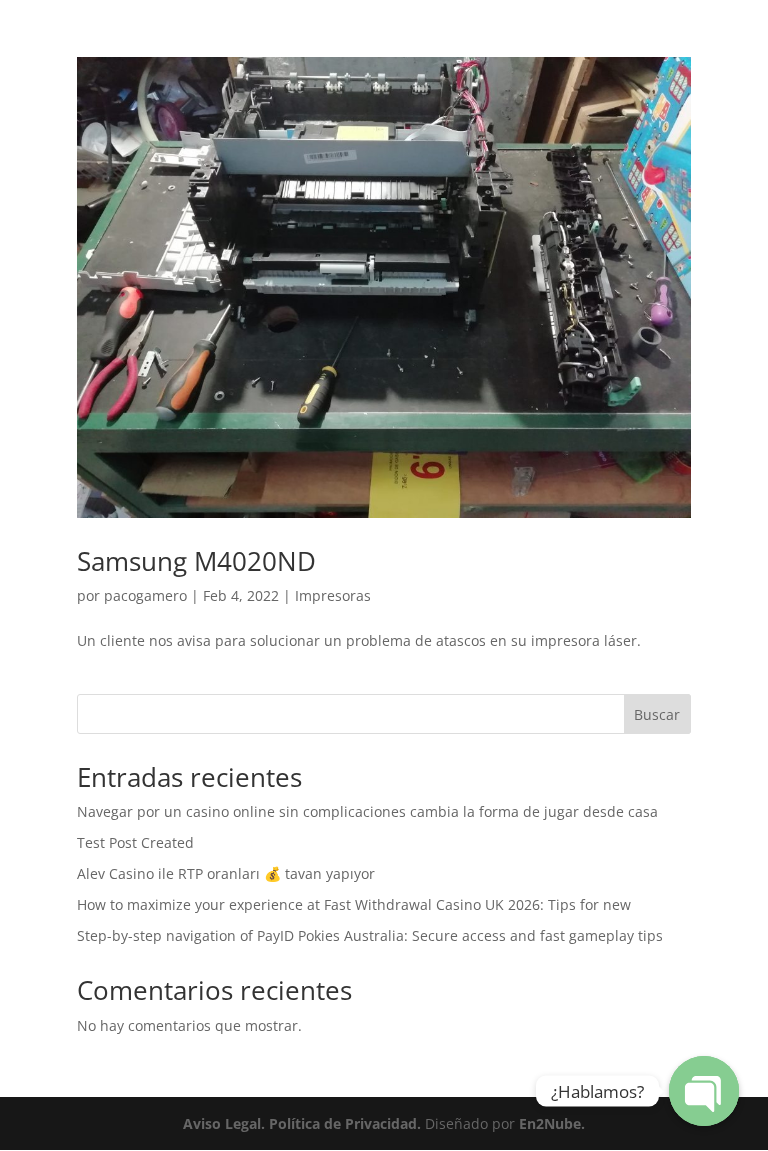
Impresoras (333, 595)
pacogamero (145, 595)
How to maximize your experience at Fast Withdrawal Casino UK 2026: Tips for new (354, 904)
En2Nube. (550, 1123)
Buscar (657, 714)
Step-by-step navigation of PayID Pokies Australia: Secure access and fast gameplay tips (370, 935)
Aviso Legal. (224, 1123)
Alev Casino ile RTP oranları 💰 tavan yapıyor (226, 873)
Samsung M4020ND (196, 561)
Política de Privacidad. (343, 1123)
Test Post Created (135, 842)
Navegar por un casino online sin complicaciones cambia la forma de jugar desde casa (367, 811)
